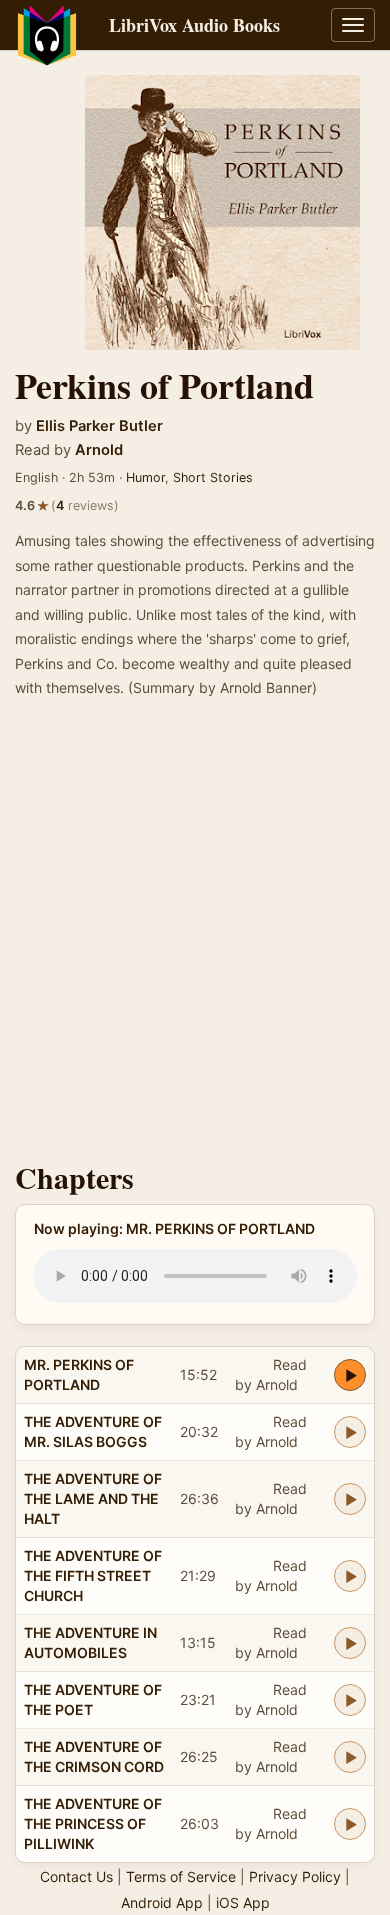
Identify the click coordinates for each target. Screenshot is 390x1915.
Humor (145, 477)
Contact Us (76, 1876)
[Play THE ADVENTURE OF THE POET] (350, 1700)
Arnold (99, 450)
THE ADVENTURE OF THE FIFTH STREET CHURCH (93, 1575)
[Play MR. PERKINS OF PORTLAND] (350, 1375)
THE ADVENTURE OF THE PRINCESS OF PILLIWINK (93, 1823)
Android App (162, 1902)
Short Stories (213, 477)
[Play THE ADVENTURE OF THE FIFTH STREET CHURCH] (350, 1576)
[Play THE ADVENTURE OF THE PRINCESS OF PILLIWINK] (350, 1824)
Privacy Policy (295, 1876)
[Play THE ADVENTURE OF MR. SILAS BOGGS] (350, 1432)
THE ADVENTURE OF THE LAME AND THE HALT (93, 1498)
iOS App (243, 1902)
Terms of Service (181, 1876)
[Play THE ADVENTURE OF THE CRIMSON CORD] (350, 1757)
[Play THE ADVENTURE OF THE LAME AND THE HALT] (350, 1499)
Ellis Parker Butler (99, 426)
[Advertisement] (195, 936)
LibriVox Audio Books (194, 25)
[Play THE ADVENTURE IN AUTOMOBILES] (350, 1643)
